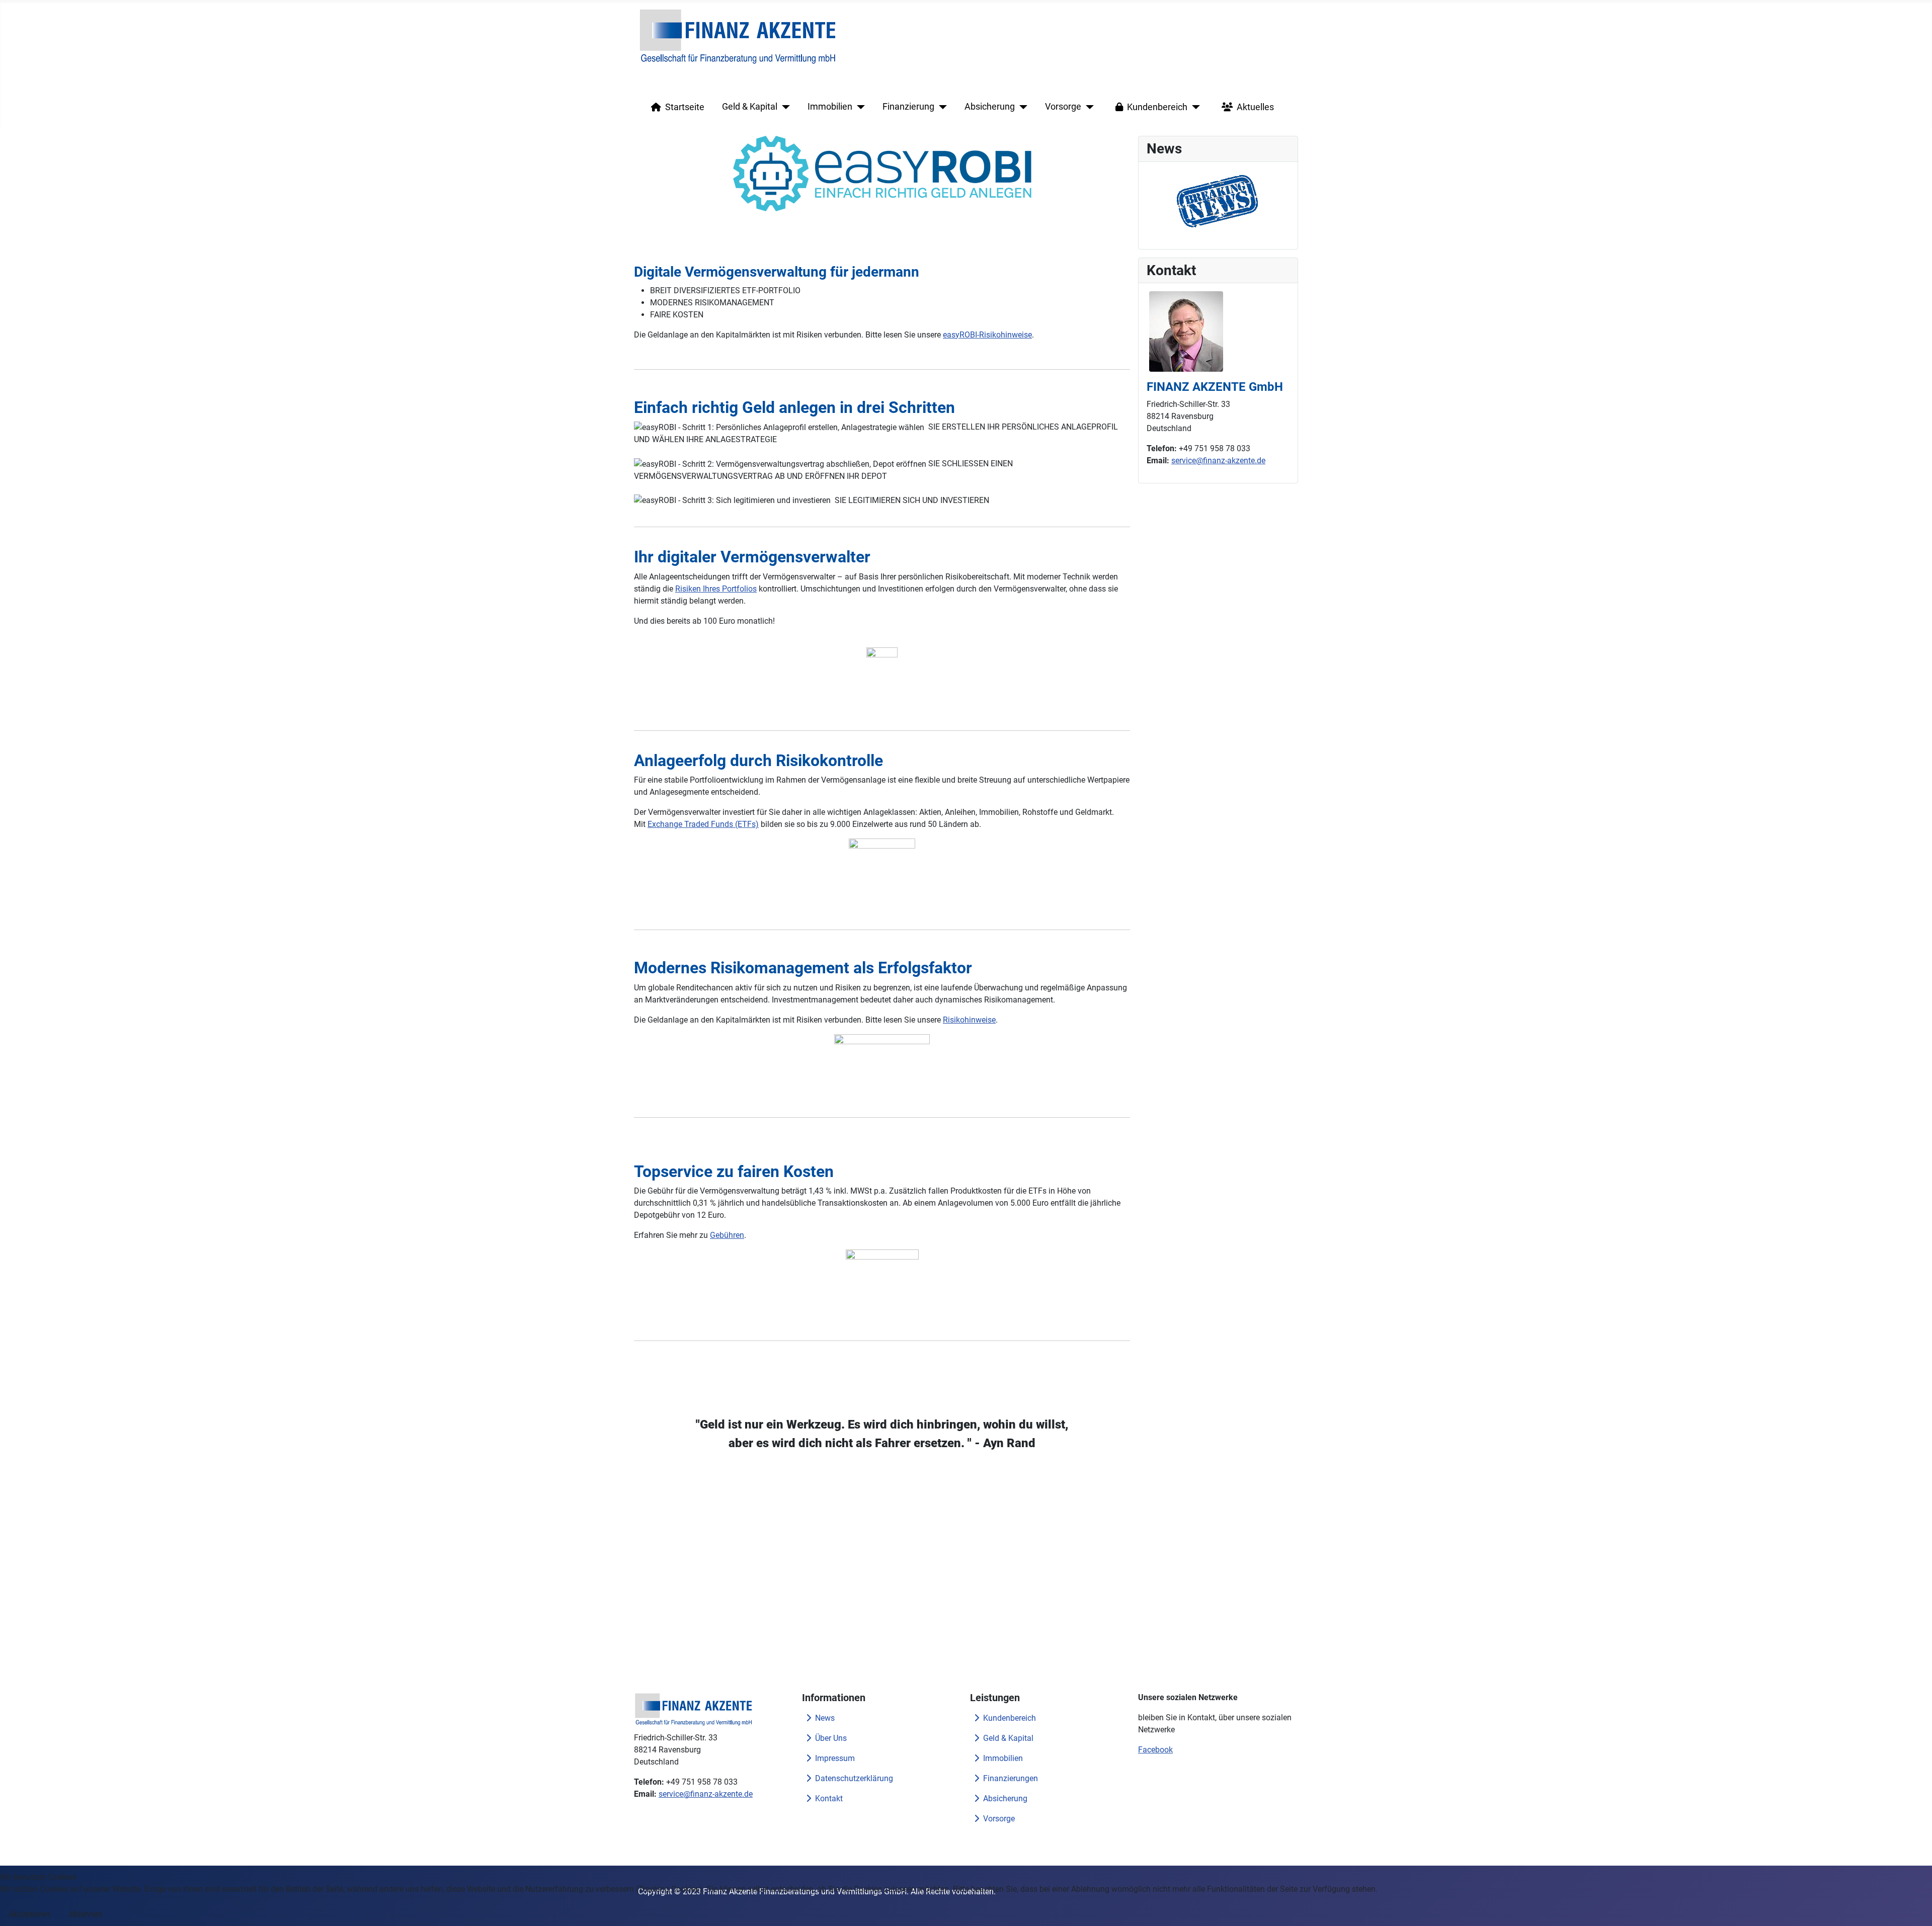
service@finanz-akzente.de (1218, 460)
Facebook (1155, 1750)
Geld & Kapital (750, 107)
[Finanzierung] (941, 107)
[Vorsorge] (1088, 107)
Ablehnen (86, 1914)
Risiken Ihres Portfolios (716, 589)
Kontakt (829, 1798)
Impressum (835, 1758)
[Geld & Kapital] (784, 107)
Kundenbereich (1157, 107)
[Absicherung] (1021, 107)
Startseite (685, 107)
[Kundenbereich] (1194, 107)
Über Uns (831, 1738)
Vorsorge (1063, 107)
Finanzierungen (1011, 1778)
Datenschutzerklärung (854, 1778)
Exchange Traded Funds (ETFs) (703, 824)
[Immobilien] (859, 107)
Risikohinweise (969, 1020)
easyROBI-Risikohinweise (987, 335)
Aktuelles (1255, 107)
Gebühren (727, 1235)
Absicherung (990, 107)
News (825, 1718)
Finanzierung (908, 107)
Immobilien (830, 107)
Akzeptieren (29, 1914)
